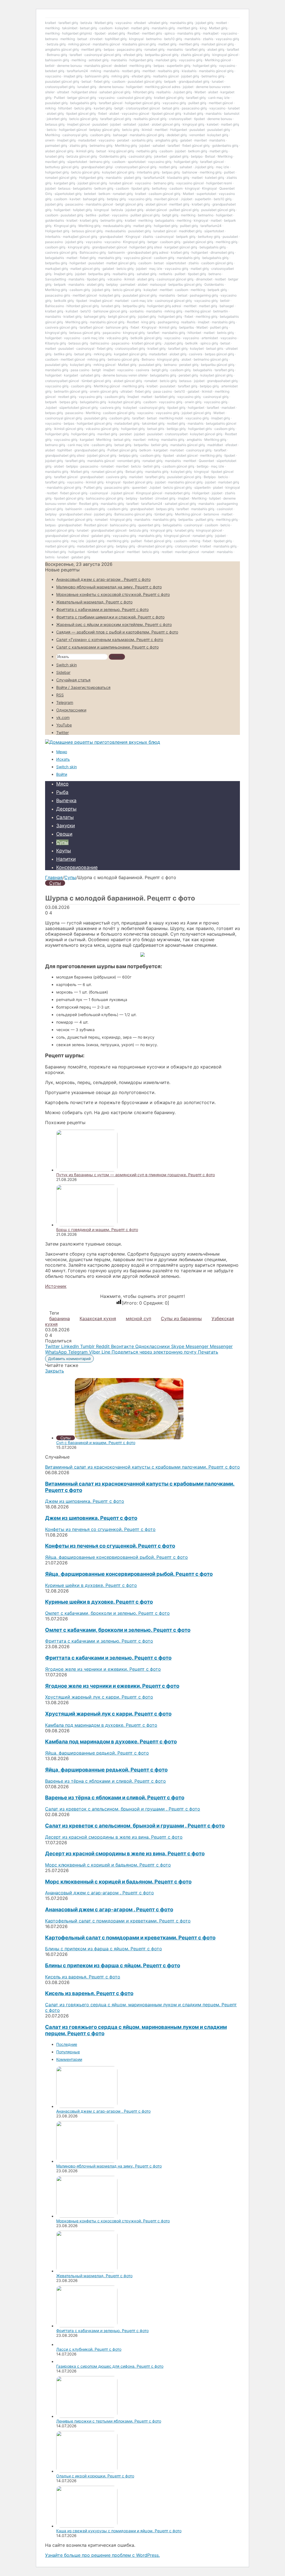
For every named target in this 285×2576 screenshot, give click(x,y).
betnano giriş (100, 162)
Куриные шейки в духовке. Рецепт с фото (99, 1602)
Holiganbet (179, 130)
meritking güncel (198, 311)
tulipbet (215, 498)
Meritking (52, 135)
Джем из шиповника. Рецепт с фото (91, 1518)
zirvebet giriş (165, 498)
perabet (123, 140)
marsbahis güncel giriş (216, 71)
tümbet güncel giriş (96, 381)
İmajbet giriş (63, 274)
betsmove (211, 514)
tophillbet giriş (116, 39)
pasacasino (74, 204)
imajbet (204, 322)
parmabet (128, 284)
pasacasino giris (58, 295)
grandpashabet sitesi (75, 514)
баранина (60, 1318)
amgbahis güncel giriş (62, 49)
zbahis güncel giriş (195, 55)
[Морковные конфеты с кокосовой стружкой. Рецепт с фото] (87, 2216)
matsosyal (158, 284)
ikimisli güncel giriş (69, 429)
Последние (67, 2044)
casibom (106, 28)
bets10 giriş (173, 39)
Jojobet (186, 199)
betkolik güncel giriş (146, 338)
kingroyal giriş (193, 124)
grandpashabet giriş (194, 81)
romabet (151, 381)
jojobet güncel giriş (92, 183)
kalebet (213, 124)
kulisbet (72, 311)
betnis (50, 557)
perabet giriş (189, 365)
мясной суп (138, 1318)
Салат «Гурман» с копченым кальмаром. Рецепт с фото (110, 639)
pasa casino (80, 370)
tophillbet (65, 450)
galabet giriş (179, 156)
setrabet (130, 124)
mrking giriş (120, 76)
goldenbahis (55, 220)
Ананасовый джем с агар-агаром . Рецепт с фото (103, 579)
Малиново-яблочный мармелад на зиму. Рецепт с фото (109, 587)
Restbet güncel (96, 525)
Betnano (148, 359)
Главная (54, 877)
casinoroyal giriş (75, 135)
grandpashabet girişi (97, 167)
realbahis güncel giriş (150, 119)
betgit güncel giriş (129, 204)
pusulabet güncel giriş (62, 81)
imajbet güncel (78, 124)
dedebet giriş (177, 135)
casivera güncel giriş (61, 252)
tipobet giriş (140, 188)
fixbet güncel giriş (196, 145)
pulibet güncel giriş (184, 210)
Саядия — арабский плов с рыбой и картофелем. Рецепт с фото (117, 632)
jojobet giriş (205, 23)
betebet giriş (55, 71)
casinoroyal (165, 237)
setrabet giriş (99, 60)
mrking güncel (79, 44)
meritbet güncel (221, 103)
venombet (197, 135)
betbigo (203, 466)
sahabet (159, 145)
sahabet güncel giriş (115, 92)
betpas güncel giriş (219, 354)
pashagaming (168, 322)
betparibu (187, 327)
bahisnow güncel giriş (110, 311)
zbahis (208, 39)
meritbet (149, 71)
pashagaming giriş (204, 295)
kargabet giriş (65, 183)
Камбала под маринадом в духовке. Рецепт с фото (111, 1742)
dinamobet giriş (222, 252)
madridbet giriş (190, 231)
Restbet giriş (89, 504)
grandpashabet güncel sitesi (67, 536)
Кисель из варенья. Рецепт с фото (89, 1993)
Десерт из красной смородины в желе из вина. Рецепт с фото (125, 1854)
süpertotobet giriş (68, 194)
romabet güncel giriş (61, 178)
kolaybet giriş (218, 135)
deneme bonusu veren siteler (125, 375)
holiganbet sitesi (84, 92)
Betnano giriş (57, 55)
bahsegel (120, 135)
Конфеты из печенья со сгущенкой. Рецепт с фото (110, 1546)
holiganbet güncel (73, 130)
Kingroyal (209, 188)
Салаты (65, 817)
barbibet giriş (165, 397)
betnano (51, 39)
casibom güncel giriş (164, 194)
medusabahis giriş (117, 226)
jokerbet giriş (57, 119)
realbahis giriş (169, 71)
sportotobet (137, 162)
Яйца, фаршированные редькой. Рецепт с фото (106, 1770)
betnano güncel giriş (123, 359)
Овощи (64, 834)
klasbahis (189, 71)
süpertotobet (77, 162)
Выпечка (66, 801)
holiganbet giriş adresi (164, 306)
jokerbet (161, 156)
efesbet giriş (133, 55)
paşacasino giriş (129, 49)
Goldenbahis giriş (113, 156)
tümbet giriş (164, 514)
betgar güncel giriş (82, 98)
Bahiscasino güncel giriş (133, 514)
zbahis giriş (78, 145)
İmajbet (133, 397)
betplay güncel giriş (105, 130)
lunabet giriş (87, 87)
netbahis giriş (147, 151)
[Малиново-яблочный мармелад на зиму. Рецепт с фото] (87, 2161)
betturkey (159, 188)
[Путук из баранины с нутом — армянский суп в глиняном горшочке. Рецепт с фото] (87, 1170)
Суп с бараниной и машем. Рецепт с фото (96, 1443)
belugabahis (82, 188)
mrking (96, 71)
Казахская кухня (98, 1318)
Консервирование (77, 867)
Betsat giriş (134, 472)
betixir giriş (159, 445)
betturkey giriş (209, 237)
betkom (104, 194)
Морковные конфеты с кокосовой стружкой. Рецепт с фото (113, 594)
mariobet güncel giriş (218, 44)
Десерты (66, 809)
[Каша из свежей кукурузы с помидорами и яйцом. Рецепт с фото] (87, 2526)
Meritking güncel (218, 60)
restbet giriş (131, 71)
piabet (218, 487)
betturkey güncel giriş (62, 167)
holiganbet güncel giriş (142, 103)
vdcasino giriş (117, 338)
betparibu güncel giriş (162, 55)
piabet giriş (133, 178)
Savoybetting (56, 279)
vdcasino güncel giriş (102, 429)
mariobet (122, 301)
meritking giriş (140, 66)
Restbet (133, 33)
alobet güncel (156, 204)
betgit (119, 108)
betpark (170, 81)
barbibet (146, 498)
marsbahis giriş (182, 23)
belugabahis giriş (83, 103)
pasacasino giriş (194, 108)
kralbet (51, 23)
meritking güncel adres (163, 87)
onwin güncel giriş (104, 391)
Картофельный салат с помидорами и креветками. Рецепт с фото (130, 1938)
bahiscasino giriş (123, 525)
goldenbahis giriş (225, 145)
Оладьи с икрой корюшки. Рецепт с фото (95, 2476)
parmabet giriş (56, 145)
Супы (62, 842)
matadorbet (87, 140)
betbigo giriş (176, 429)
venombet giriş (129, 461)
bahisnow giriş (117, 327)
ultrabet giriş (158, 23)
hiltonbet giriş (143, 92)
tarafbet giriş (68, 23)
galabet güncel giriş (198, 242)
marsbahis (192, 39)
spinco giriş (209, 343)
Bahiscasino (55, 306)
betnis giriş (225, 333)
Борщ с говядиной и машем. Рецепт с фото (97, 1230)
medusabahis (116, 231)
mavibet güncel (166, 199)
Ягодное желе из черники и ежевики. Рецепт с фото (112, 1686)
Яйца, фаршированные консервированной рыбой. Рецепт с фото (129, 1574)
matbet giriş (140, 28)
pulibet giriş (197, 103)
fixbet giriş (102, 81)
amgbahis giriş (166, 140)
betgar (153, 242)
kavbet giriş (103, 108)
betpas (109, 49)
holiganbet (134, 87)
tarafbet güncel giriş (116, 119)
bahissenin (117, 252)
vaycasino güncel (135, 113)
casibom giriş (100, 135)
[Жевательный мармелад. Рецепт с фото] (87, 2271)
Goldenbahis (214, 284)
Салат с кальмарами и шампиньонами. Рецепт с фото (107, 647)
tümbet (93, 552)
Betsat (210, 156)
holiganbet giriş (141, 60)
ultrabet (63, 92)
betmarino (154, 39)
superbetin (203, 199)
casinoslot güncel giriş (134, 98)
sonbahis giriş (142, 140)
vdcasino (115, 279)
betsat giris (171, 108)
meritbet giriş (187, 28)
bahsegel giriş (94, 199)
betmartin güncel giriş (71, 391)
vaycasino (124, 23)
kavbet (75, 199)
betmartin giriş (111, 220)
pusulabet (100, 124)
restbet (221, 23)
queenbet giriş (149, 525)
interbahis (53, 237)
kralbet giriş (201, 204)
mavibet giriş (55, 162)
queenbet (139, 487)
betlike (91, 215)
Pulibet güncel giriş (122, 450)
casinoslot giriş (140, 156)
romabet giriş (154, 49)
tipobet (100, 33)
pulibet (229, 172)
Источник (56, 1286)
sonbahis (137, 311)
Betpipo (210, 477)
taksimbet (70, 28)
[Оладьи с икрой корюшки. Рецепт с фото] (87, 2471)
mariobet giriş (166, 60)
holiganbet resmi (219, 183)
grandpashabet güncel (110, 247)
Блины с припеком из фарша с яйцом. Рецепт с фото (113, 1965)
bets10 (86, 311)
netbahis (166, 274)
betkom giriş (198, 151)
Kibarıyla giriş (56, 343)
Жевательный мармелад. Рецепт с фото (94, 602)
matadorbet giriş (127, 423)
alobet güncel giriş (166, 124)
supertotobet (206, 194)
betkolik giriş (64, 301)
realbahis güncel (166, 76)
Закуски (66, 826)
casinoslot (225, 509)
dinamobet (204, 279)
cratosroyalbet (180, 119)
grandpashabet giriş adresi (148, 252)
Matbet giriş (104, 23)
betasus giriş (55, 124)
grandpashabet (111, 237)
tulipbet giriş (82, 210)
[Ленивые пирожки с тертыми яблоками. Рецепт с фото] (87, 2416)
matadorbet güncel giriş (95, 546)
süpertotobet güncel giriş (78, 408)
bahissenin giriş (57, 60)
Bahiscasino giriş (93, 252)
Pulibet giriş (93, 487)
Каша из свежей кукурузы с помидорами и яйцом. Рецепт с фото (119, 2531)
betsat (82, 39)
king (203, 28)
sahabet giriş (147, 274)
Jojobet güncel (122, 493)
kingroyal (136, 39)
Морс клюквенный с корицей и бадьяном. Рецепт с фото (118, 1882)
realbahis (164, 92)
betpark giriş (186, 237)
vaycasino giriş (227, 39)
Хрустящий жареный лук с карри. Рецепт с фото (108, 1714)
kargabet (71, 375)
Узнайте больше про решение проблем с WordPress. (102, 2555)
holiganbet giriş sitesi (146, 247)
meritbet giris (152, 33)
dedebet (121, 66)
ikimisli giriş (85, 151)
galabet (186, 140)
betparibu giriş (56, 263)
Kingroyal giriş (65, 226)
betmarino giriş (213, 76)
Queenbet (206, 461)
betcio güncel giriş (83, 119)
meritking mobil (171, 418)
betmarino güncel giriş (211, 359)
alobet (213, 92)
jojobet (188, 87)
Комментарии (69, 2059)
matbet (197, 178)
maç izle (223, 167)
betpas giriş (171, 172)
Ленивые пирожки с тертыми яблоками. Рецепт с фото (109, 2421)
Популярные (68, 2052)
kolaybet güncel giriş (118, 172)
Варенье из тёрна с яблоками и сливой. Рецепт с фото (115, 1798)
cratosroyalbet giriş (60, 87)
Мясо (62, 784)
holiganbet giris (200, 429)
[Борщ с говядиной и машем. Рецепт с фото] (87, 1225)
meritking (52, 28)
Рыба (62, 792)
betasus (64, 188)
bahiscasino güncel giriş (105, 498)
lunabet (218, 81)
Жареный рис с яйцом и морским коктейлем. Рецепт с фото (114, 624)
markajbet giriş (56, 269)
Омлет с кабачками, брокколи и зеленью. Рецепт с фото (118, 1630)
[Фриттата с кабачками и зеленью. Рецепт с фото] (87, 2326)
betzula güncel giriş (82, 156)
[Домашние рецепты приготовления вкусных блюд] (103, 742)
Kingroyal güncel (149, 493)
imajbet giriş (73, 76)
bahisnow (190, 172)
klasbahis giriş (178, 178)
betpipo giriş (209, 386)
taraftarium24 (77, 71)
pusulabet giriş (56, 103)
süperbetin (202, 487)
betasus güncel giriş (87, 231)
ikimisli (147, 130)
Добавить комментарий (69, 1359)
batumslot (232, 113)
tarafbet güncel (111, 103)
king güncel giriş (121, 151)
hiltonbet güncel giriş (83, 306)
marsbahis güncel (106, 44)
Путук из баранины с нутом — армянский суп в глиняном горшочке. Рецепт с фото (136, 1175)
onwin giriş (193, 402)
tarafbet (233, 49)
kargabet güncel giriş (181, 247)
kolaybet (122, 28)
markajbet (211, 33)
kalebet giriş (215, 178)
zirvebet (96, 39)
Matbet (200, 92)
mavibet (201, 140)
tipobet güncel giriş (81, 113)
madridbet (215, 445)
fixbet (103, 113)
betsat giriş (88, 28)
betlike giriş (63, 354)
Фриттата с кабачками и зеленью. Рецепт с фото (102, 609)
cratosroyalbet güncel (143, 108)
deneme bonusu (69, 66)
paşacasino (112, 333)
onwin (50, 140)
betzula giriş (56, 44)
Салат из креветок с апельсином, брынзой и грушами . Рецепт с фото (135, 1826)
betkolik (192, 343)
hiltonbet (65, 108)
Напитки (66, 859)
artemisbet (210, 338)
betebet (90, 194)
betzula (86, 23)
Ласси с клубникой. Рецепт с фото (89, 2349)
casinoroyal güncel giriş (103, 55)
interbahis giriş (148, 172)
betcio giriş (83, 108)
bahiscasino (100, 343)
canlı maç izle (219, 98)
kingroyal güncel (225, 55)
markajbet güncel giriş (80, 237)
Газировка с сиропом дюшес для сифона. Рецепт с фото (110, 2366)
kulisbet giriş (193, 113)
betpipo (197, 156)
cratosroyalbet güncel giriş (136, 167)
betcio (52, 130)
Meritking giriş (126, 145)
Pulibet (59, 98)
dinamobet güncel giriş (155, 546)
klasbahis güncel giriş (139, 44)
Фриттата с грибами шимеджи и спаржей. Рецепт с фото (110, 617)
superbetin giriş (179, 66)
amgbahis (194, 440)
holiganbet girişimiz (77, 33)
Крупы (64, 851)
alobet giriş (116, 33)
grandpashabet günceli (109, 530)
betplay (112, 284)
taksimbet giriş (153, 423)
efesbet (140, 23)
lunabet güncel (121, 183)
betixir (50, 66)
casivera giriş (110, 408)
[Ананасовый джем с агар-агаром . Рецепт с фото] (87, 2106)
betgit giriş (170, 215)
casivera (196, 354)
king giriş (148, 322)
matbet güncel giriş (121, 263)
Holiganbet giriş (91, 178)
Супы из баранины (181, 1318)
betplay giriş (116, 199)
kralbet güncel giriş (169, 98)
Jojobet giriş (183, 92)
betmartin (221, 311)
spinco (170, 33)
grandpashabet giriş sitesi (65, 455)
